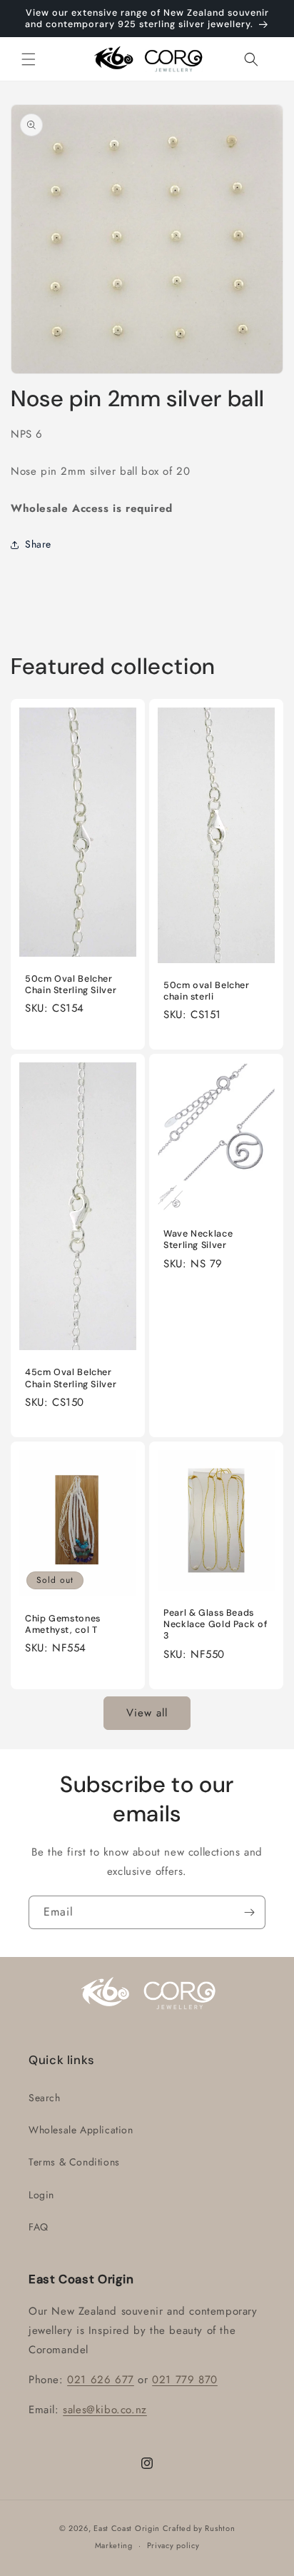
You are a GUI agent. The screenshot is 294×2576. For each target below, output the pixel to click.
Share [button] (38, 544)
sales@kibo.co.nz (105, 2410)
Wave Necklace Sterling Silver (198, 1240)
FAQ (39, 2227)
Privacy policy (173, 2545)
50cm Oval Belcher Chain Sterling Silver (71, 985)
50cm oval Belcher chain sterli (207, 991)
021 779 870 (185, 2380)
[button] (29, 59)
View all (147, 1713)
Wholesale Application (81, 2130)
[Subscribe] (249, 1912)
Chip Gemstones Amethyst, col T (63, 1624)
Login (41, 2195)
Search (45, 2098)
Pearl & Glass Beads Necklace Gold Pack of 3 (215, 1624)
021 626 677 (101, 2380)
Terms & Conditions (74, 2162)
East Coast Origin (127, 2528)
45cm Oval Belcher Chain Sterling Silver (71, 1379)
